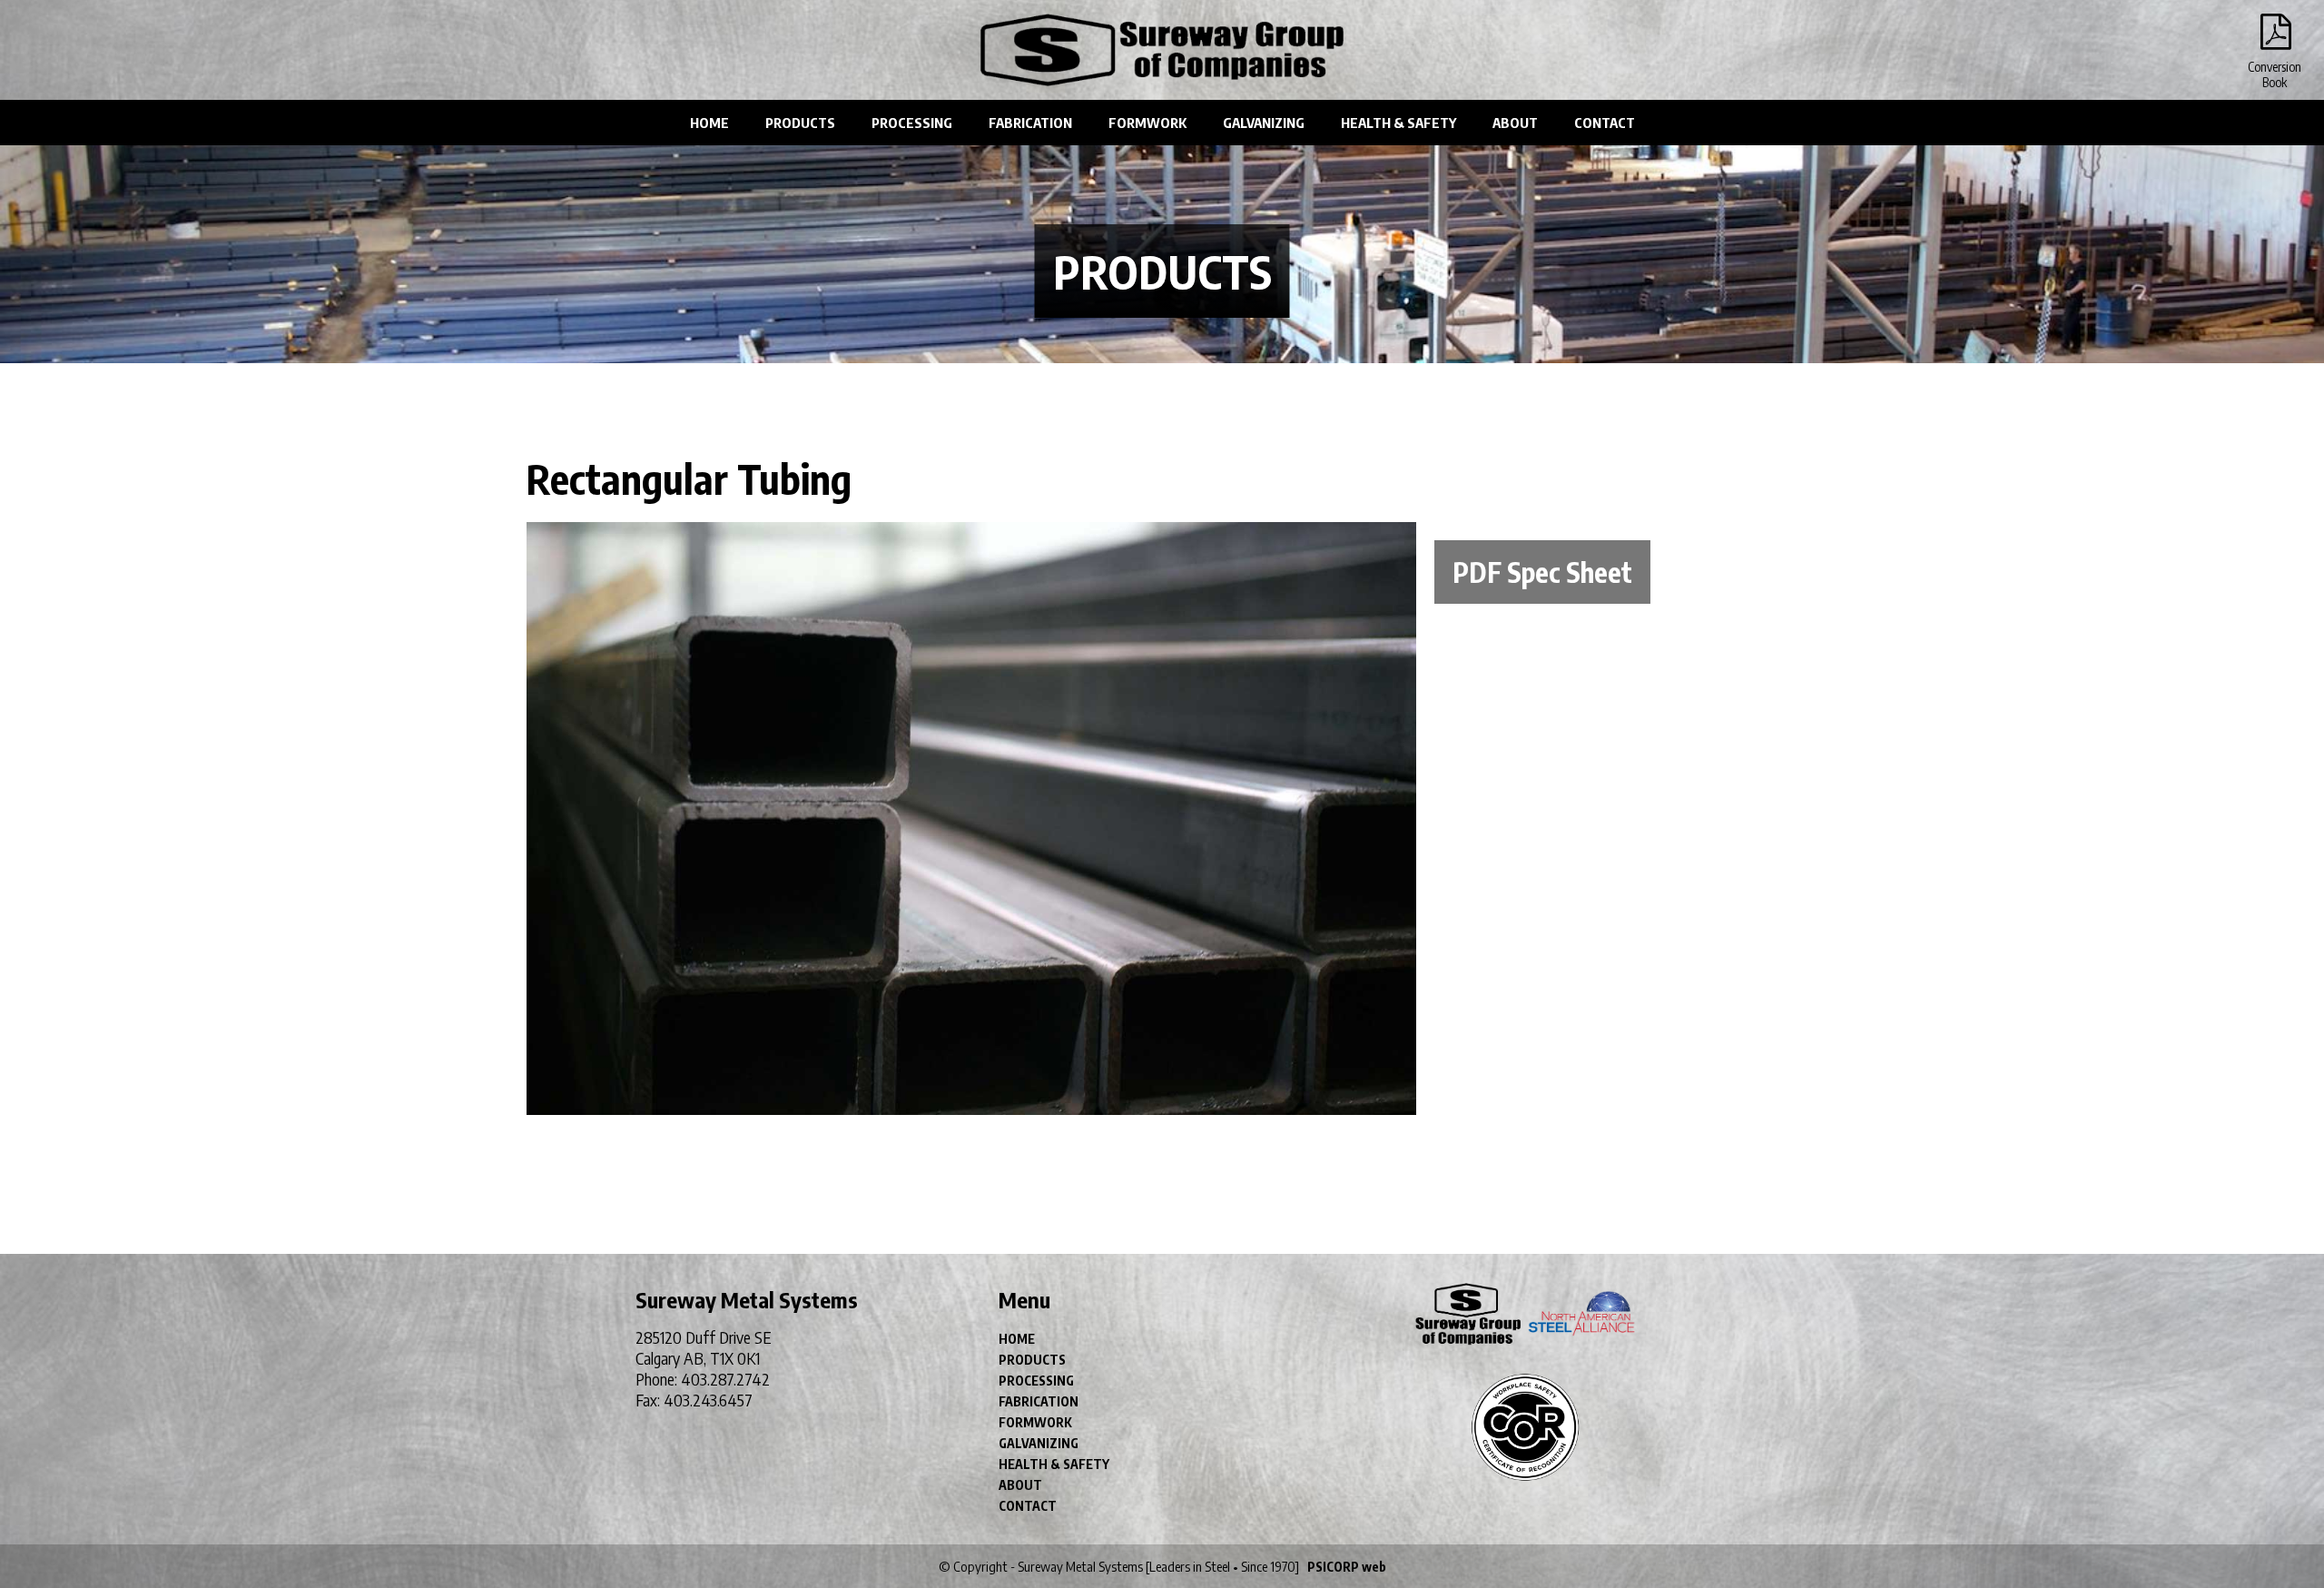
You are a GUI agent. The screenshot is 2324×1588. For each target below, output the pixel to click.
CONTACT (1605, 123)
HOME (709, 123)
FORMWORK (1147, 123)
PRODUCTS (800, 123)
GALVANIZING (1264, 123)
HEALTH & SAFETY (1398, 123)
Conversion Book (2274, 36)
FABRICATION (1030, 123)
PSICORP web (1347, 1567)
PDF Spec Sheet (1542, 572)
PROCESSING (912, 123)
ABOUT (1515, 123)
